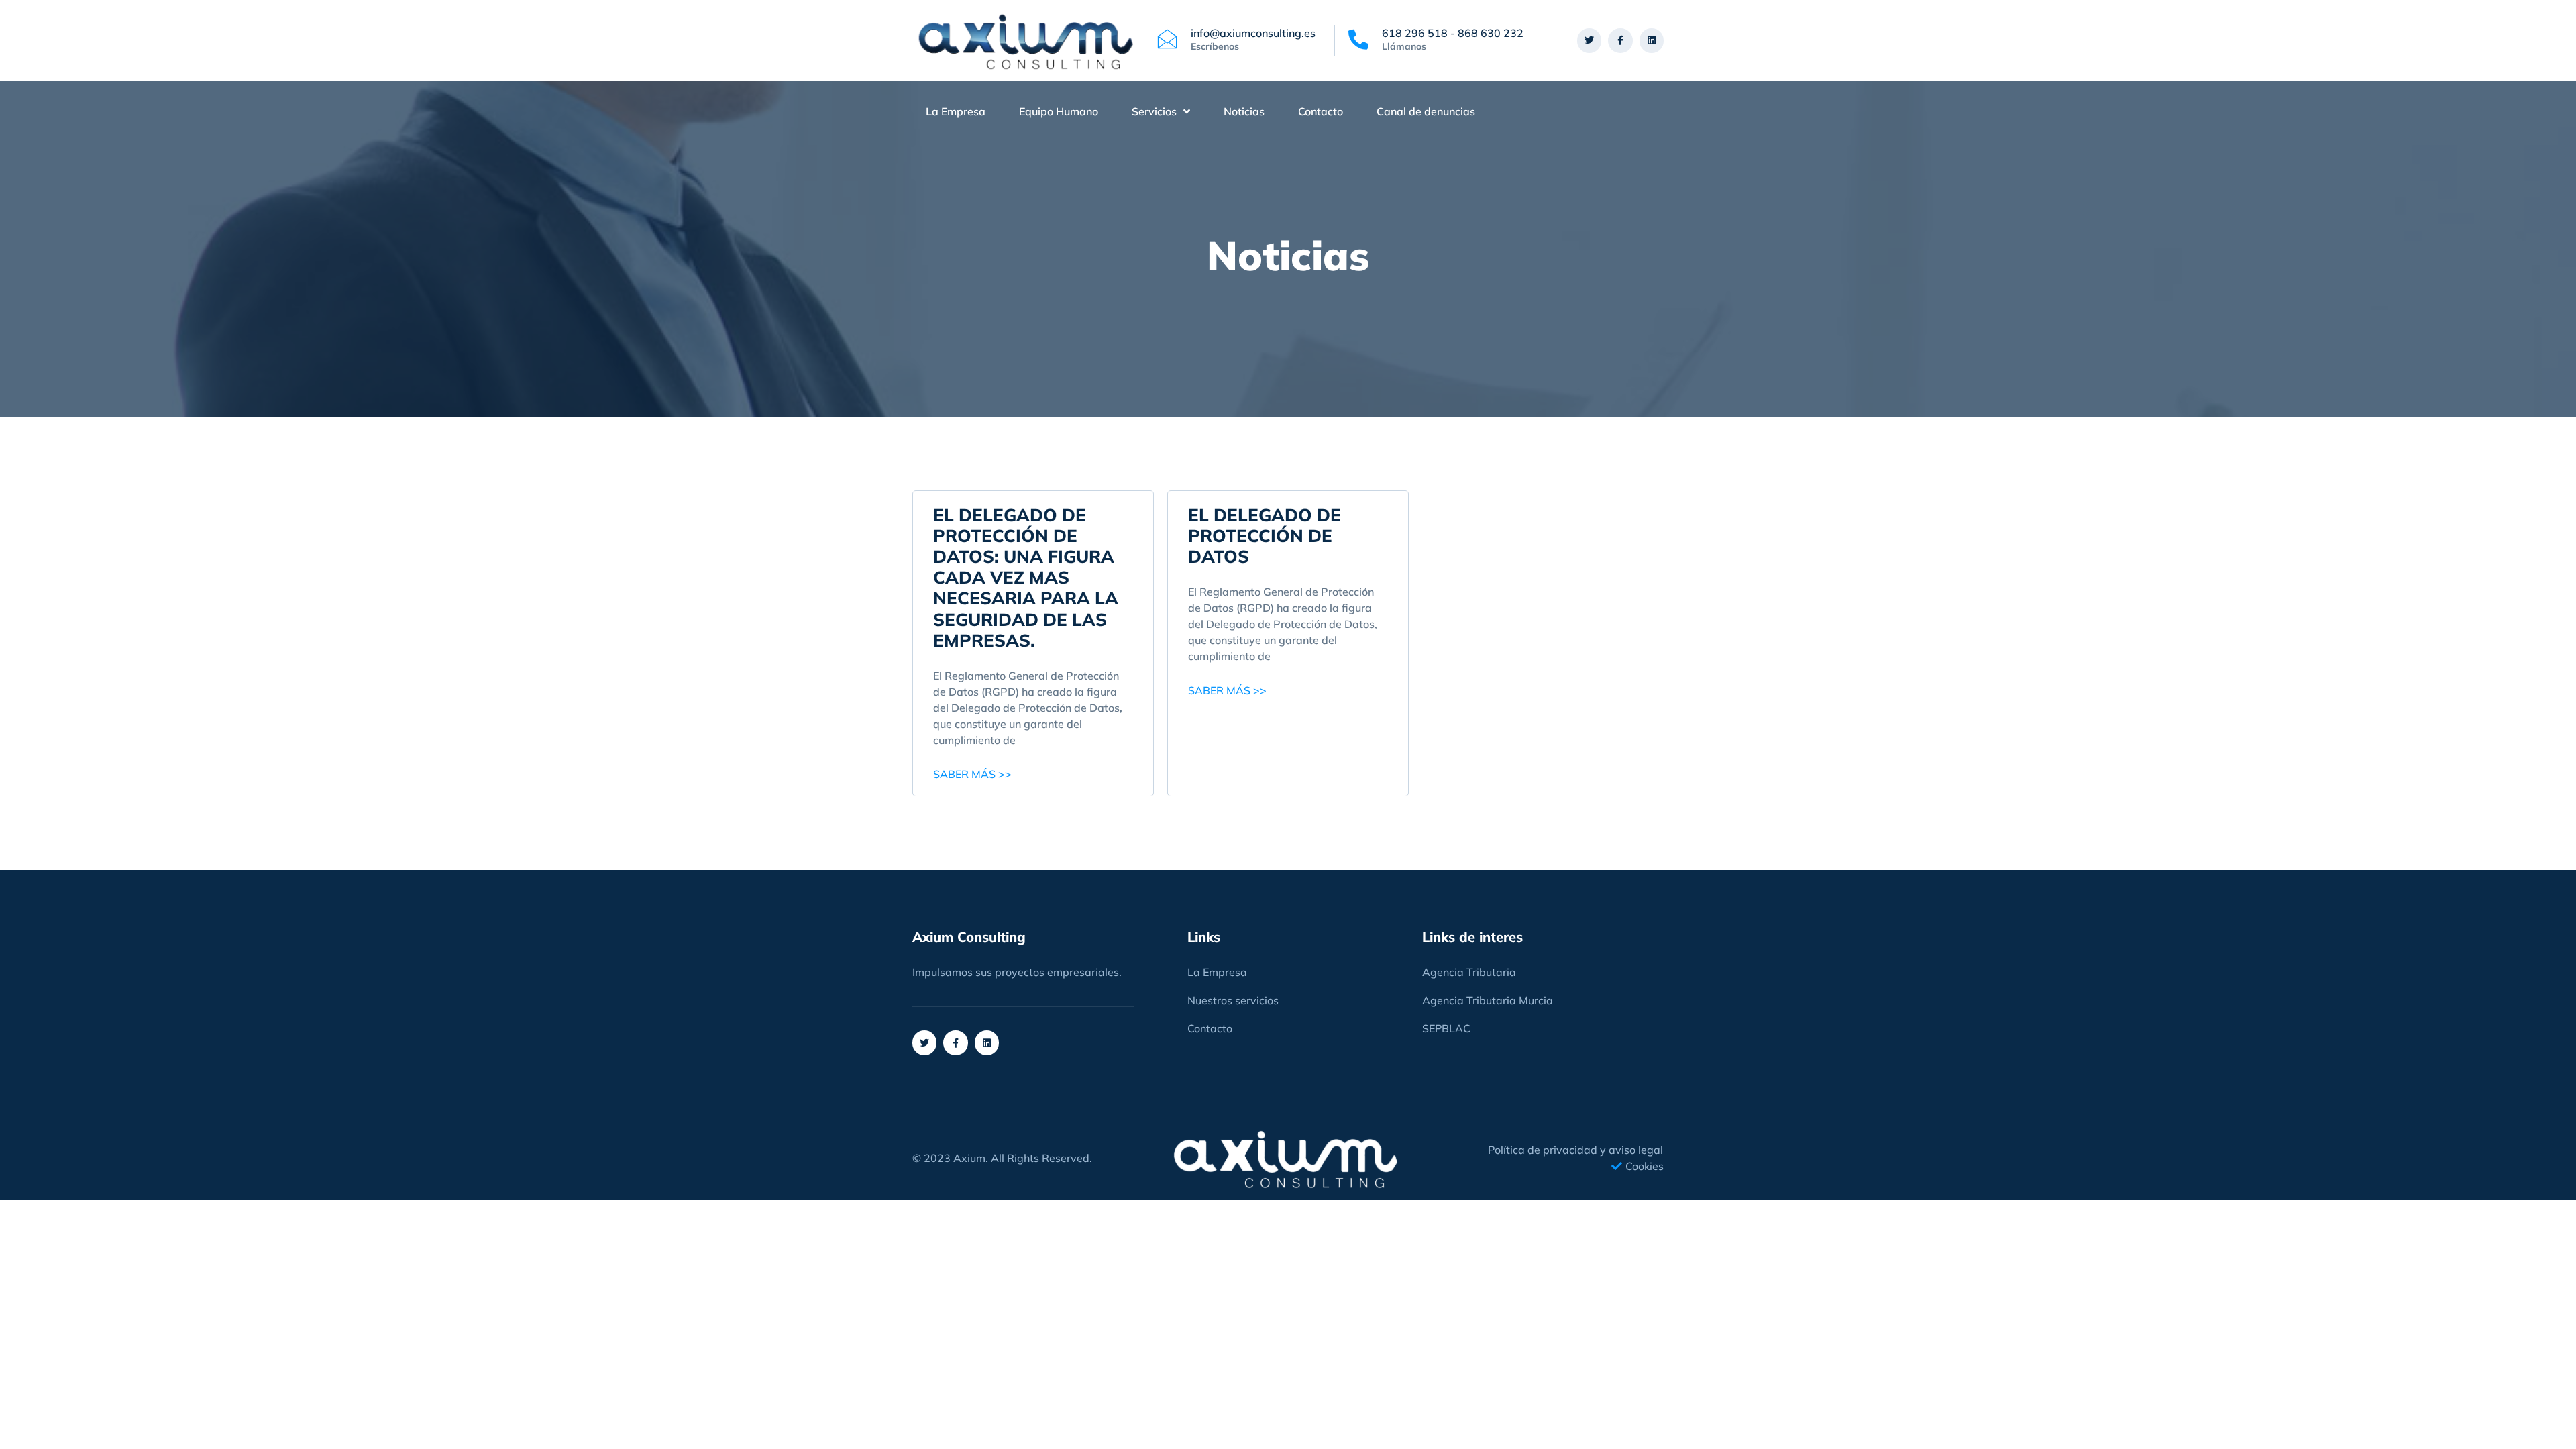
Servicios (1154, 111)
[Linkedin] (1652, 40)
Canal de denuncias (1426, 111)
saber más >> (972, 774)
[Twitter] (1589, 40)
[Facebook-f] (1620, 40)
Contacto (1321, 111)
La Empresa (956, 111)
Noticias (1244, 111)
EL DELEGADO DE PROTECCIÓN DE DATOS (1265, 536)
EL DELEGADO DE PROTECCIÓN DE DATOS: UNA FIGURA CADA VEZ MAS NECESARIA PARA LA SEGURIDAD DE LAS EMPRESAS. (1026, 578)
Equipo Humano (1059, 111)
